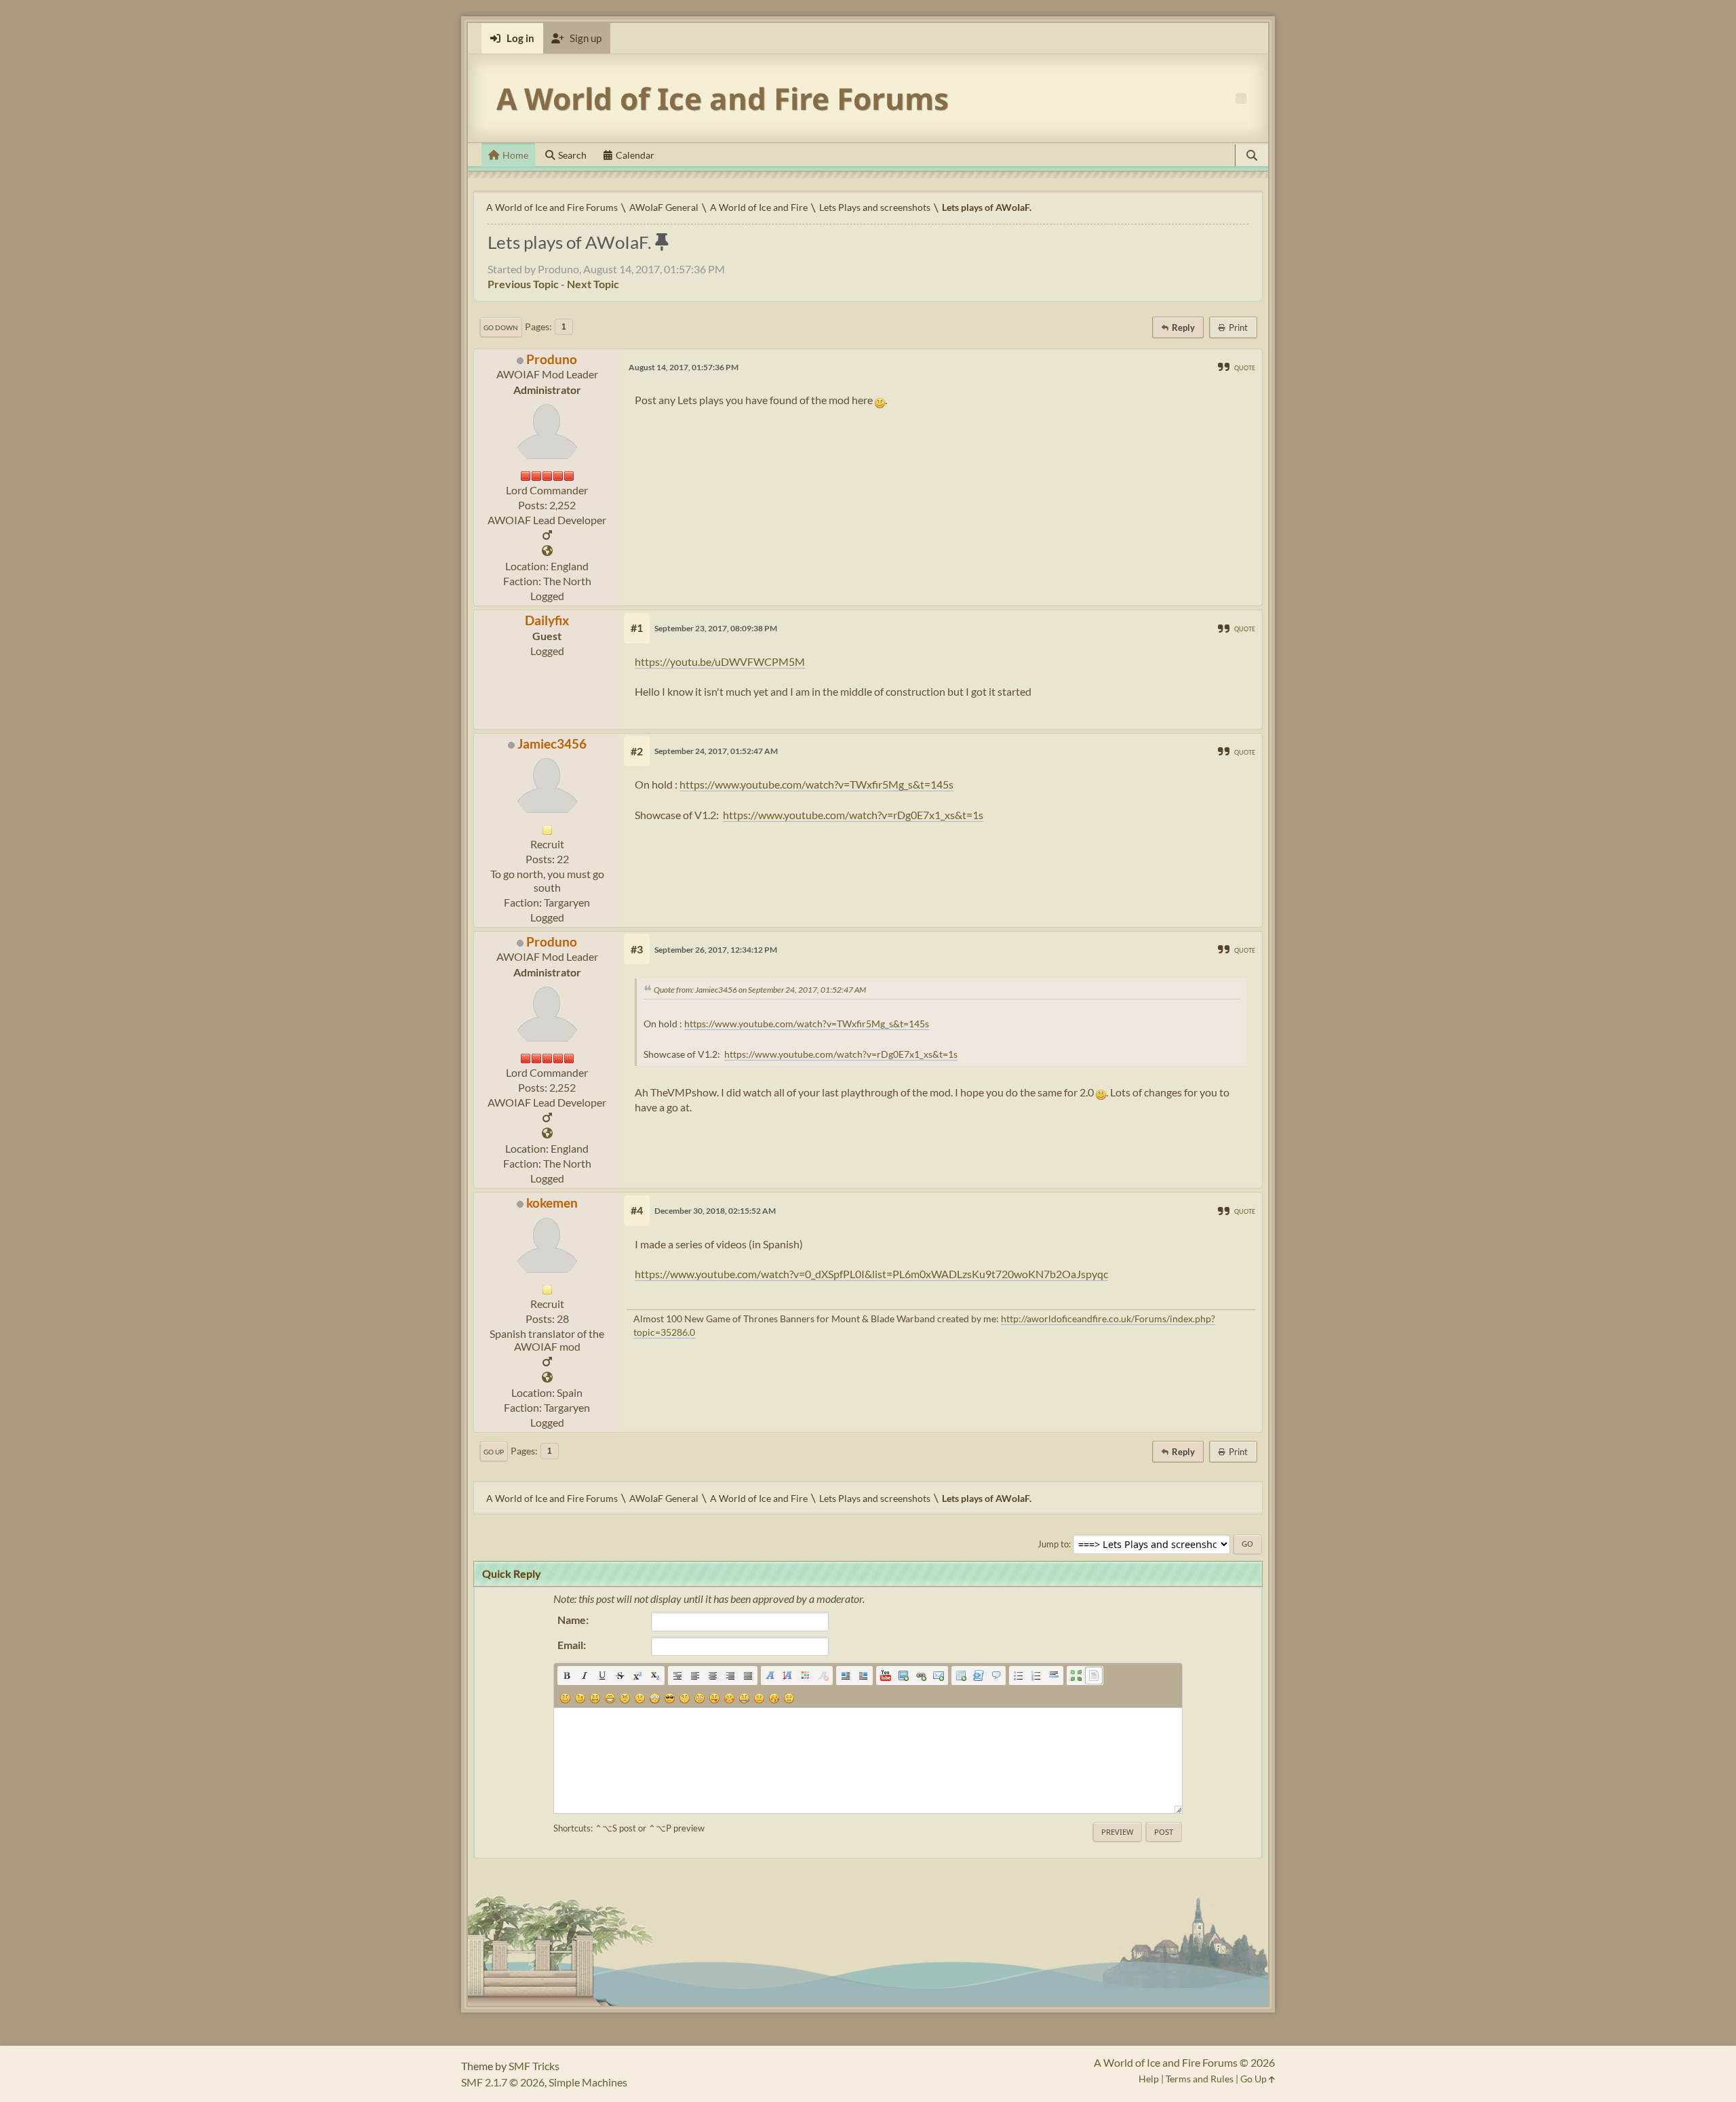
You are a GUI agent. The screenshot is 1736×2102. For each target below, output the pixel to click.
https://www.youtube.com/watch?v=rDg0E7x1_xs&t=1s (853, 815)
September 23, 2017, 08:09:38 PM (716, 628)
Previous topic (523, 284)
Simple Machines (588, 2082)
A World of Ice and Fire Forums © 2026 (1184, 2062)
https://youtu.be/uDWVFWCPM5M (720, 661)
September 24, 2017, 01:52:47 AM (716, 751)
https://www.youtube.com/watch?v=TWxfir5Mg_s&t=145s (816, 784)
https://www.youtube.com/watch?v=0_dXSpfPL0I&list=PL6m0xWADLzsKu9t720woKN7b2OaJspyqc (871, 1274)
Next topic (593, 284)
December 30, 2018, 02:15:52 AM (715, 1211)
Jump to (1053, 1544)
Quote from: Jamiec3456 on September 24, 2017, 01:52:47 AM (760, 990)
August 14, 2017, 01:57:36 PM (684, 367)
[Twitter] (547, 551)
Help (1149, 2079)
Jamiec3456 (552, 743)
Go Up (494, 1452)
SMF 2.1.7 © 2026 (503, 2082)
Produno (552, 359)
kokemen (552, 1203)
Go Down (501, 328)
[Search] (1252, 155)
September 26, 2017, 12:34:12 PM (716, 950)
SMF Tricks (534, 2066)
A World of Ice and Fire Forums (723, 98)
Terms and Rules (1200, 2079)
